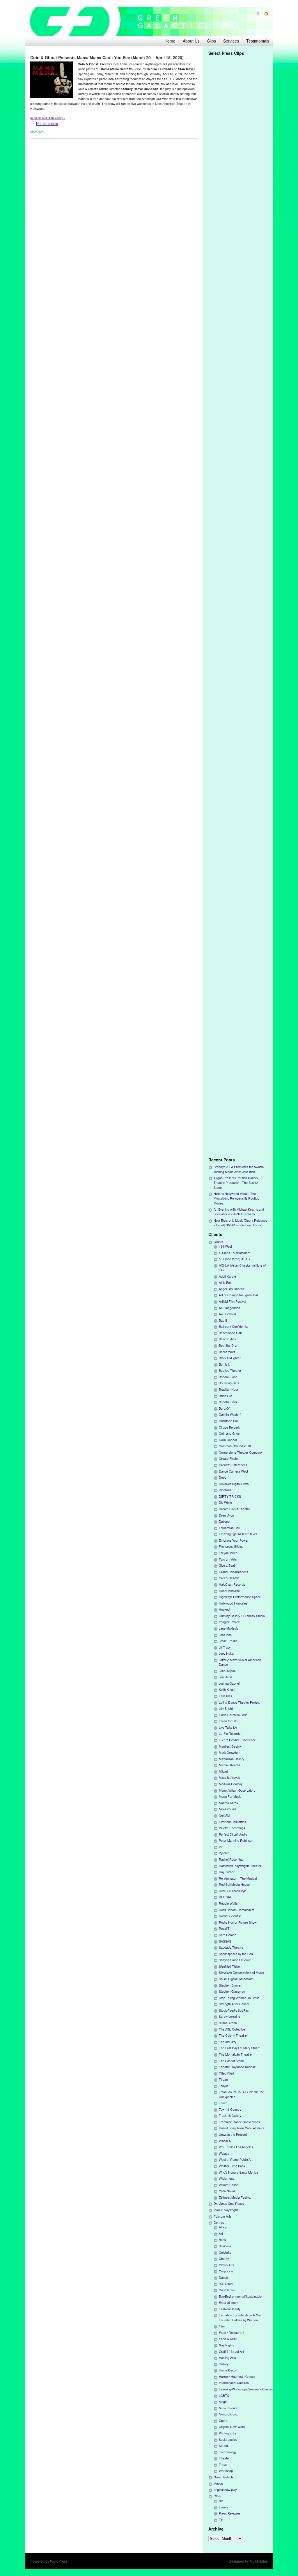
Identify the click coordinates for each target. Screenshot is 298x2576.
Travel (223, 2465)
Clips (211, 41)
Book (222, 2240)
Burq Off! (225, 1408)
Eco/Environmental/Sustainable (240, 2296)
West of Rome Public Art (236, 2159)
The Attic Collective (232, 2029)
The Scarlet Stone (231, 2061)
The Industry (228, 2042)
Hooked (224, 1609)
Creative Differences (233, 1465)
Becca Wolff (227, 1352)
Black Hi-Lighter (230, 1358)
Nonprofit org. (228, 2414)
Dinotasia (225, 1490)
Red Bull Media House (234, 1884)
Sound (223, 2446)
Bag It (223, 1320)
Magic (223, 2402)
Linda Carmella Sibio (233, 1715)
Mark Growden (229, 1752)
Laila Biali (225, 1696)
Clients (218, 1242)
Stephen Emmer (230, 1985)
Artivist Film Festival (232, 1301)
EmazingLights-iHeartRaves (238, 1534)
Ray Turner (227, 1872)
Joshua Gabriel (229, 1683)
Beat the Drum (229, 1345)
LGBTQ (224, 2395)
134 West (225, 1246)
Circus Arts (226, 2265)
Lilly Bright (226, 1708)
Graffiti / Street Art (231, 2351)
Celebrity (225, 2252)
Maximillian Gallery (232, 1759)
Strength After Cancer (234, 2004)
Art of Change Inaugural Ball (238, 1295)
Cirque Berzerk (229, 1427)
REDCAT (225, 1897)
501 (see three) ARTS (234, 1259)
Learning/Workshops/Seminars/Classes (246, 2389)
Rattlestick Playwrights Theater (240, 1866)
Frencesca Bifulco (231, 1546)
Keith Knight (227, 1690)
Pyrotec (224, 1853)
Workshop (226, 2471)
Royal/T (224, 1928)
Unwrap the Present (233, 2134)
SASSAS (225, 1941)
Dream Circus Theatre (234, 1509)
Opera (223, 2421)
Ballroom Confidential (234, 1326)
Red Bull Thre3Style (233, 1891)
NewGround (227, 1809)
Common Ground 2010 (235, 1446)
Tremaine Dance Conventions (239, 2122)
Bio (221, 2501)
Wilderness (226, 2178)
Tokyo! (223, 2086)
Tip (221, 2520)
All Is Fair (225, 1282)
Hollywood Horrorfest (234, 1603)
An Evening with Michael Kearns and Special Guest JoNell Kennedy (239, 1212)
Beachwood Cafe (231, 1333)
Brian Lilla (226, 1396)
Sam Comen (228, 1935)
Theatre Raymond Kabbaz (237, 2067)
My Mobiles (259, 2561)
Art (221, 2233)
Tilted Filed (226, 2073)
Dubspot (225, 1521)
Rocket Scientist (230, 1916)
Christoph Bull (228, 1421)
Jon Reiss (226, 1677)
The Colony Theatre (233, 2035)
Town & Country (230, 2109)
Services (231, 41)
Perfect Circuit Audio (233, 1834)
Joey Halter (227, 1653)
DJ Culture (226, 2284)
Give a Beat (227, 1565)
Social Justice (228, 2439)
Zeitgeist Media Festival (235, 2197)
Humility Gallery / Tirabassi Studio (242, 1616)
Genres (219, 2222)
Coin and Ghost (230, 1433)
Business (225, 2246)
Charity (224, 2259)
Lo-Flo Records (230, 1734)
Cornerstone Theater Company (241, 1452)
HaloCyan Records (232, 1584)
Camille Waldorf (230, 1414)
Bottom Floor (228, 1377)
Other (218, 2496)
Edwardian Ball (229, 1528)
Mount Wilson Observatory (237, 1790)
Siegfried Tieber (230, 1966)
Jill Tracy (225, 1647)
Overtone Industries (232, 1822)
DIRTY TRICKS (230, 1496)
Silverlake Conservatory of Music (241, 1972)
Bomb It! (225, 1364)
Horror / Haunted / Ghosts (237, 2377)
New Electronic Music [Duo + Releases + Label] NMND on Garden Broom (240, 1223)
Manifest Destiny (230, 1746)
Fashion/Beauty (230, 2309)
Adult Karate (227, 1276)
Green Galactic (229, 1578)
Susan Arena (228, 2023)
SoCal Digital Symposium (236, 1979)
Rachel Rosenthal (231, 1859)
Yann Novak (227, 2191)
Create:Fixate (228, 1458)
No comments (47, 123)
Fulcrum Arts (228, 1559)
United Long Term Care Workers (242, 2128)
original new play (225, 2490)
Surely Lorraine (229, 2016)
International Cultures (234, 2383)
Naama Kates (228, 1803)
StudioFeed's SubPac (234, 2010)
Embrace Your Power (234, 1540)
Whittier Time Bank (232, 2166)
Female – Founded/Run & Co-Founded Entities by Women (240, 2317)
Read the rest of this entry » (48, 118)
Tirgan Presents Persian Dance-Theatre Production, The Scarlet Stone (236, 1183)
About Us (191, 41)
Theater (224, 2458)
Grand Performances (233, 1572)
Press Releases (230, 2513)
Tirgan (223, 2079)
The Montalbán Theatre (235, 2054)
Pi (220, 1847)
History (224, 2364)
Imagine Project (230, 1622)
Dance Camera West (233, 1471)
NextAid (224, 1815)
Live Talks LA (228, 1727)
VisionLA (225, 2141)
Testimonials (258, 41)
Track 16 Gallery (230, 2115)
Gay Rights (226, 2345)
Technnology (228, 2452)
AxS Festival (227, 1314)
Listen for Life (228, 1721)
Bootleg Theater (230, 1370)
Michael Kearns (229, 1765)
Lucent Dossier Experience (237, 1740)
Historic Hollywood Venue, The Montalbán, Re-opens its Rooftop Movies (236, 1198)
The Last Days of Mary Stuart (239, 2048)
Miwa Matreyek (229, 1778)
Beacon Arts (227, 1339)
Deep (223, 1477)
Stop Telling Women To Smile (239, 1998)
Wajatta (224, 2153)
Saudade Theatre (231, 1947)
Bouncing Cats (229, 1383)
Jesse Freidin (228, 1641)
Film (222, 2326)
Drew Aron (226, 1515)
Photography (228, 2433)
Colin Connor (228, 1440)
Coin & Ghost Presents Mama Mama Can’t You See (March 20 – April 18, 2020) (107, 57)
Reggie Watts (228, 1903)
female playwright (226, 2210)
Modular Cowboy (231, 1784)
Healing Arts (227, 2358)
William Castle (228, 2185)
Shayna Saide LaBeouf (235, 1960)
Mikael (223, 1771)
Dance (223, 2277)
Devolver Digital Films (234, 1484)
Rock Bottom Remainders (237, 1910)
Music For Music (230, 1796)
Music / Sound (229, 2408)
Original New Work (232, 2427)
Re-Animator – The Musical (238, 1878)
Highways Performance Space (240, 1597)
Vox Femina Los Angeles (236, 2147)
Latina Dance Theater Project (239, 1702)
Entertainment (229, 2303)
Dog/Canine (227, 2290)
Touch (223, 2103)
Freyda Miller (228, 1553)
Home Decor (228, 2370)
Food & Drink (228, 2339)
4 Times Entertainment (235, 1253)
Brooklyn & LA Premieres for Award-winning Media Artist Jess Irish (239, 1169)
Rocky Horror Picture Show (238, 1922)
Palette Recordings (232, 1828)
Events (223, 2507)
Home (170, 41)
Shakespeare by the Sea (236, 1954)
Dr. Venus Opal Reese (229, 2203)
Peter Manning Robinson (236, 1840)
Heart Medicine (229, 1591)
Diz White (225, 1502)
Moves (218, 2483)
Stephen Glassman (232, 1991)
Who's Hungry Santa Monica (238, 2172)
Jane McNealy (229, 1628)
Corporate (226, 2271)
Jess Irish (225, 1635)
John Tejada (227, 1671)
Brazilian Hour (229, 1389)
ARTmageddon (229, 1308)
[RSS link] (264, 14)
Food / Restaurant (232, 2333)
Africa (223, 2227)
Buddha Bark (228, 1402)
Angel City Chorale (232, 1289)
